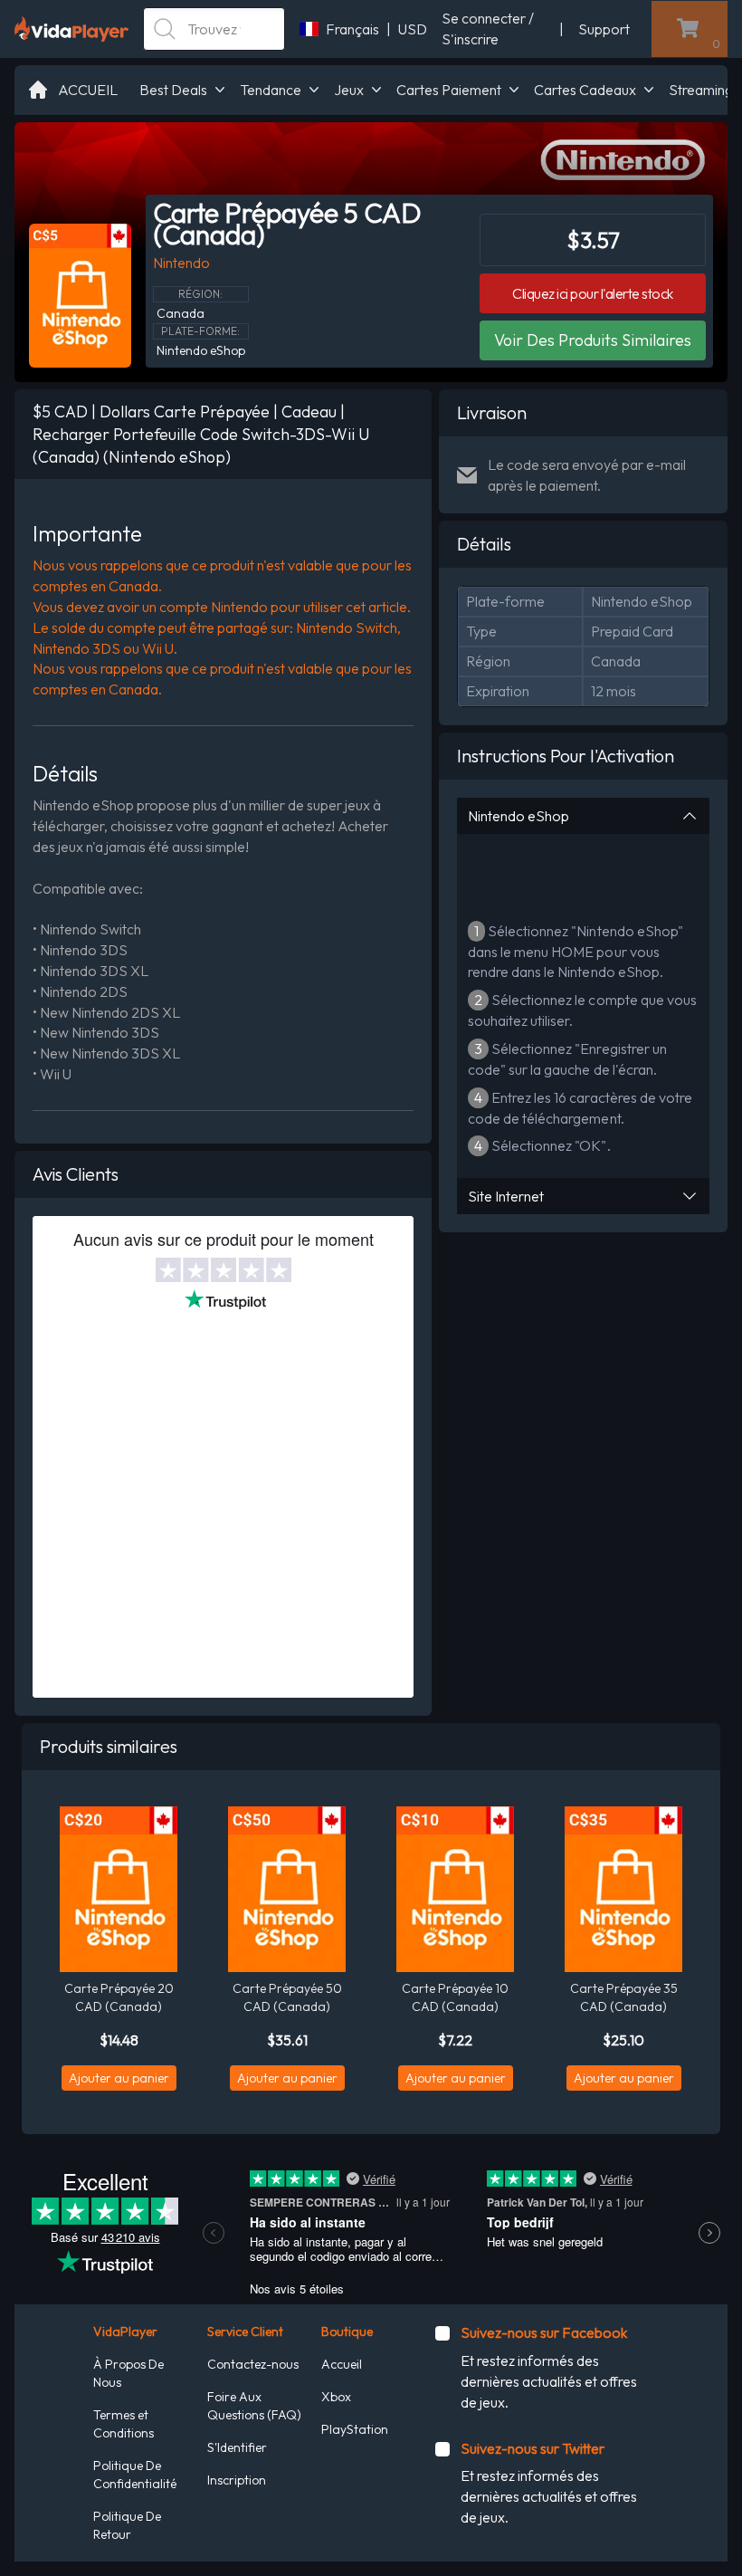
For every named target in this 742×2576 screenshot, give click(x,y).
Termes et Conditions (124, 2424)
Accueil (342, 2364)
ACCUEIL (88, 90)
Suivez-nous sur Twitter (533, 2448)
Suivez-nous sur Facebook (544, 2332)
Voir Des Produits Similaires (593, 340)
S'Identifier (237, 2447)
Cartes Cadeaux (585, 90)
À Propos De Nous (128, 2373)
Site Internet (506, 1196)
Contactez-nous (253, 2364)
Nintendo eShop (518, 816)
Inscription (237, 2480)
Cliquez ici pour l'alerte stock (593, 293)
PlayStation (355, 2429)
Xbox (336, 2397)
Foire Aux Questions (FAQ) (254, 2406)
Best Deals (173, 90)
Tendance (271, 90)
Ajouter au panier (119, 2078)
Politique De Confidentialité (135, 2475)
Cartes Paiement (449, 90)
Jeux (349, 90)
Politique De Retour (127, 2525)
